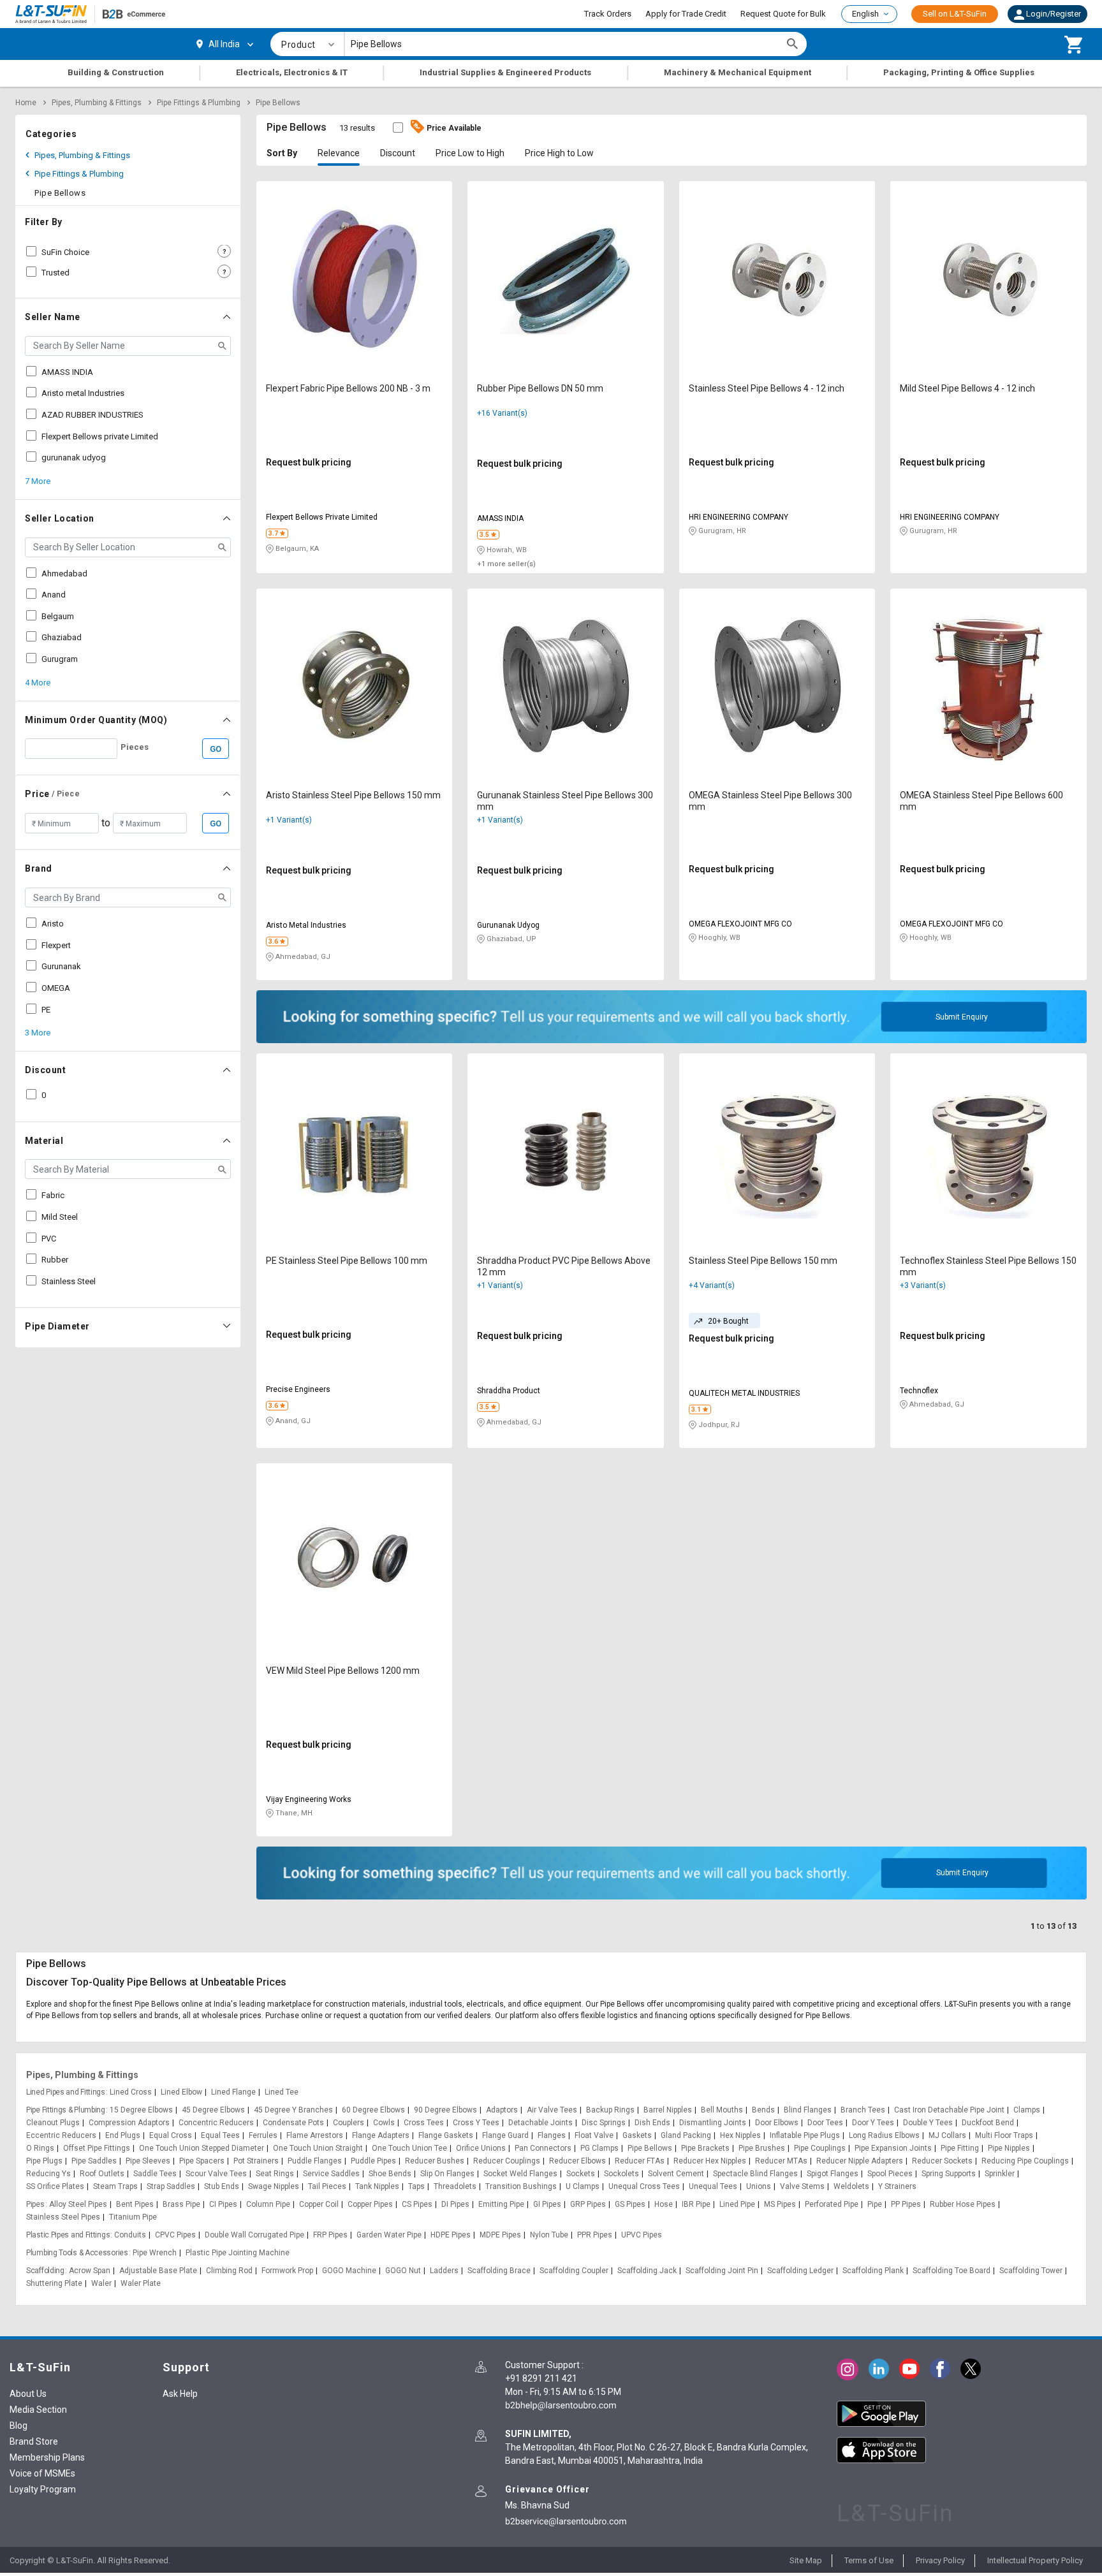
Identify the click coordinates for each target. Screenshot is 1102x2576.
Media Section (38, 2410)
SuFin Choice (65, 252)
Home (26, 103)
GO (216, 749)
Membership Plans (47, 2457)
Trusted (55, 273)
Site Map (806, 2560)
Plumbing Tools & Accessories (77, 2253)
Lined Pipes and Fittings (66, 2092)
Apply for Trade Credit (686, 14)
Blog (18, 2426)
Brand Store (34, 2441)
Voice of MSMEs (42, 2473)
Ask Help (180, 2394)
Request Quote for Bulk (783, 14)
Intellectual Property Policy (1035, 2560)
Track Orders (608, 14)
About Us (28, 2394)
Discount (398, 153)
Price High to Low (559, 153)
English (865, 14)
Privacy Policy (940, 2560)
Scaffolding (45, 2271)
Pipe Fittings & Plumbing (199, 103)
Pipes (35, 2204)
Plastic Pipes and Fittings (68, 2235)
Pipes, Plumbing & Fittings (97, 103)
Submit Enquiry (962, 1017)
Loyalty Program (43, 2489)
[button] (1047, 14)
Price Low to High (470, 153)
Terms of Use (869, 2560)
